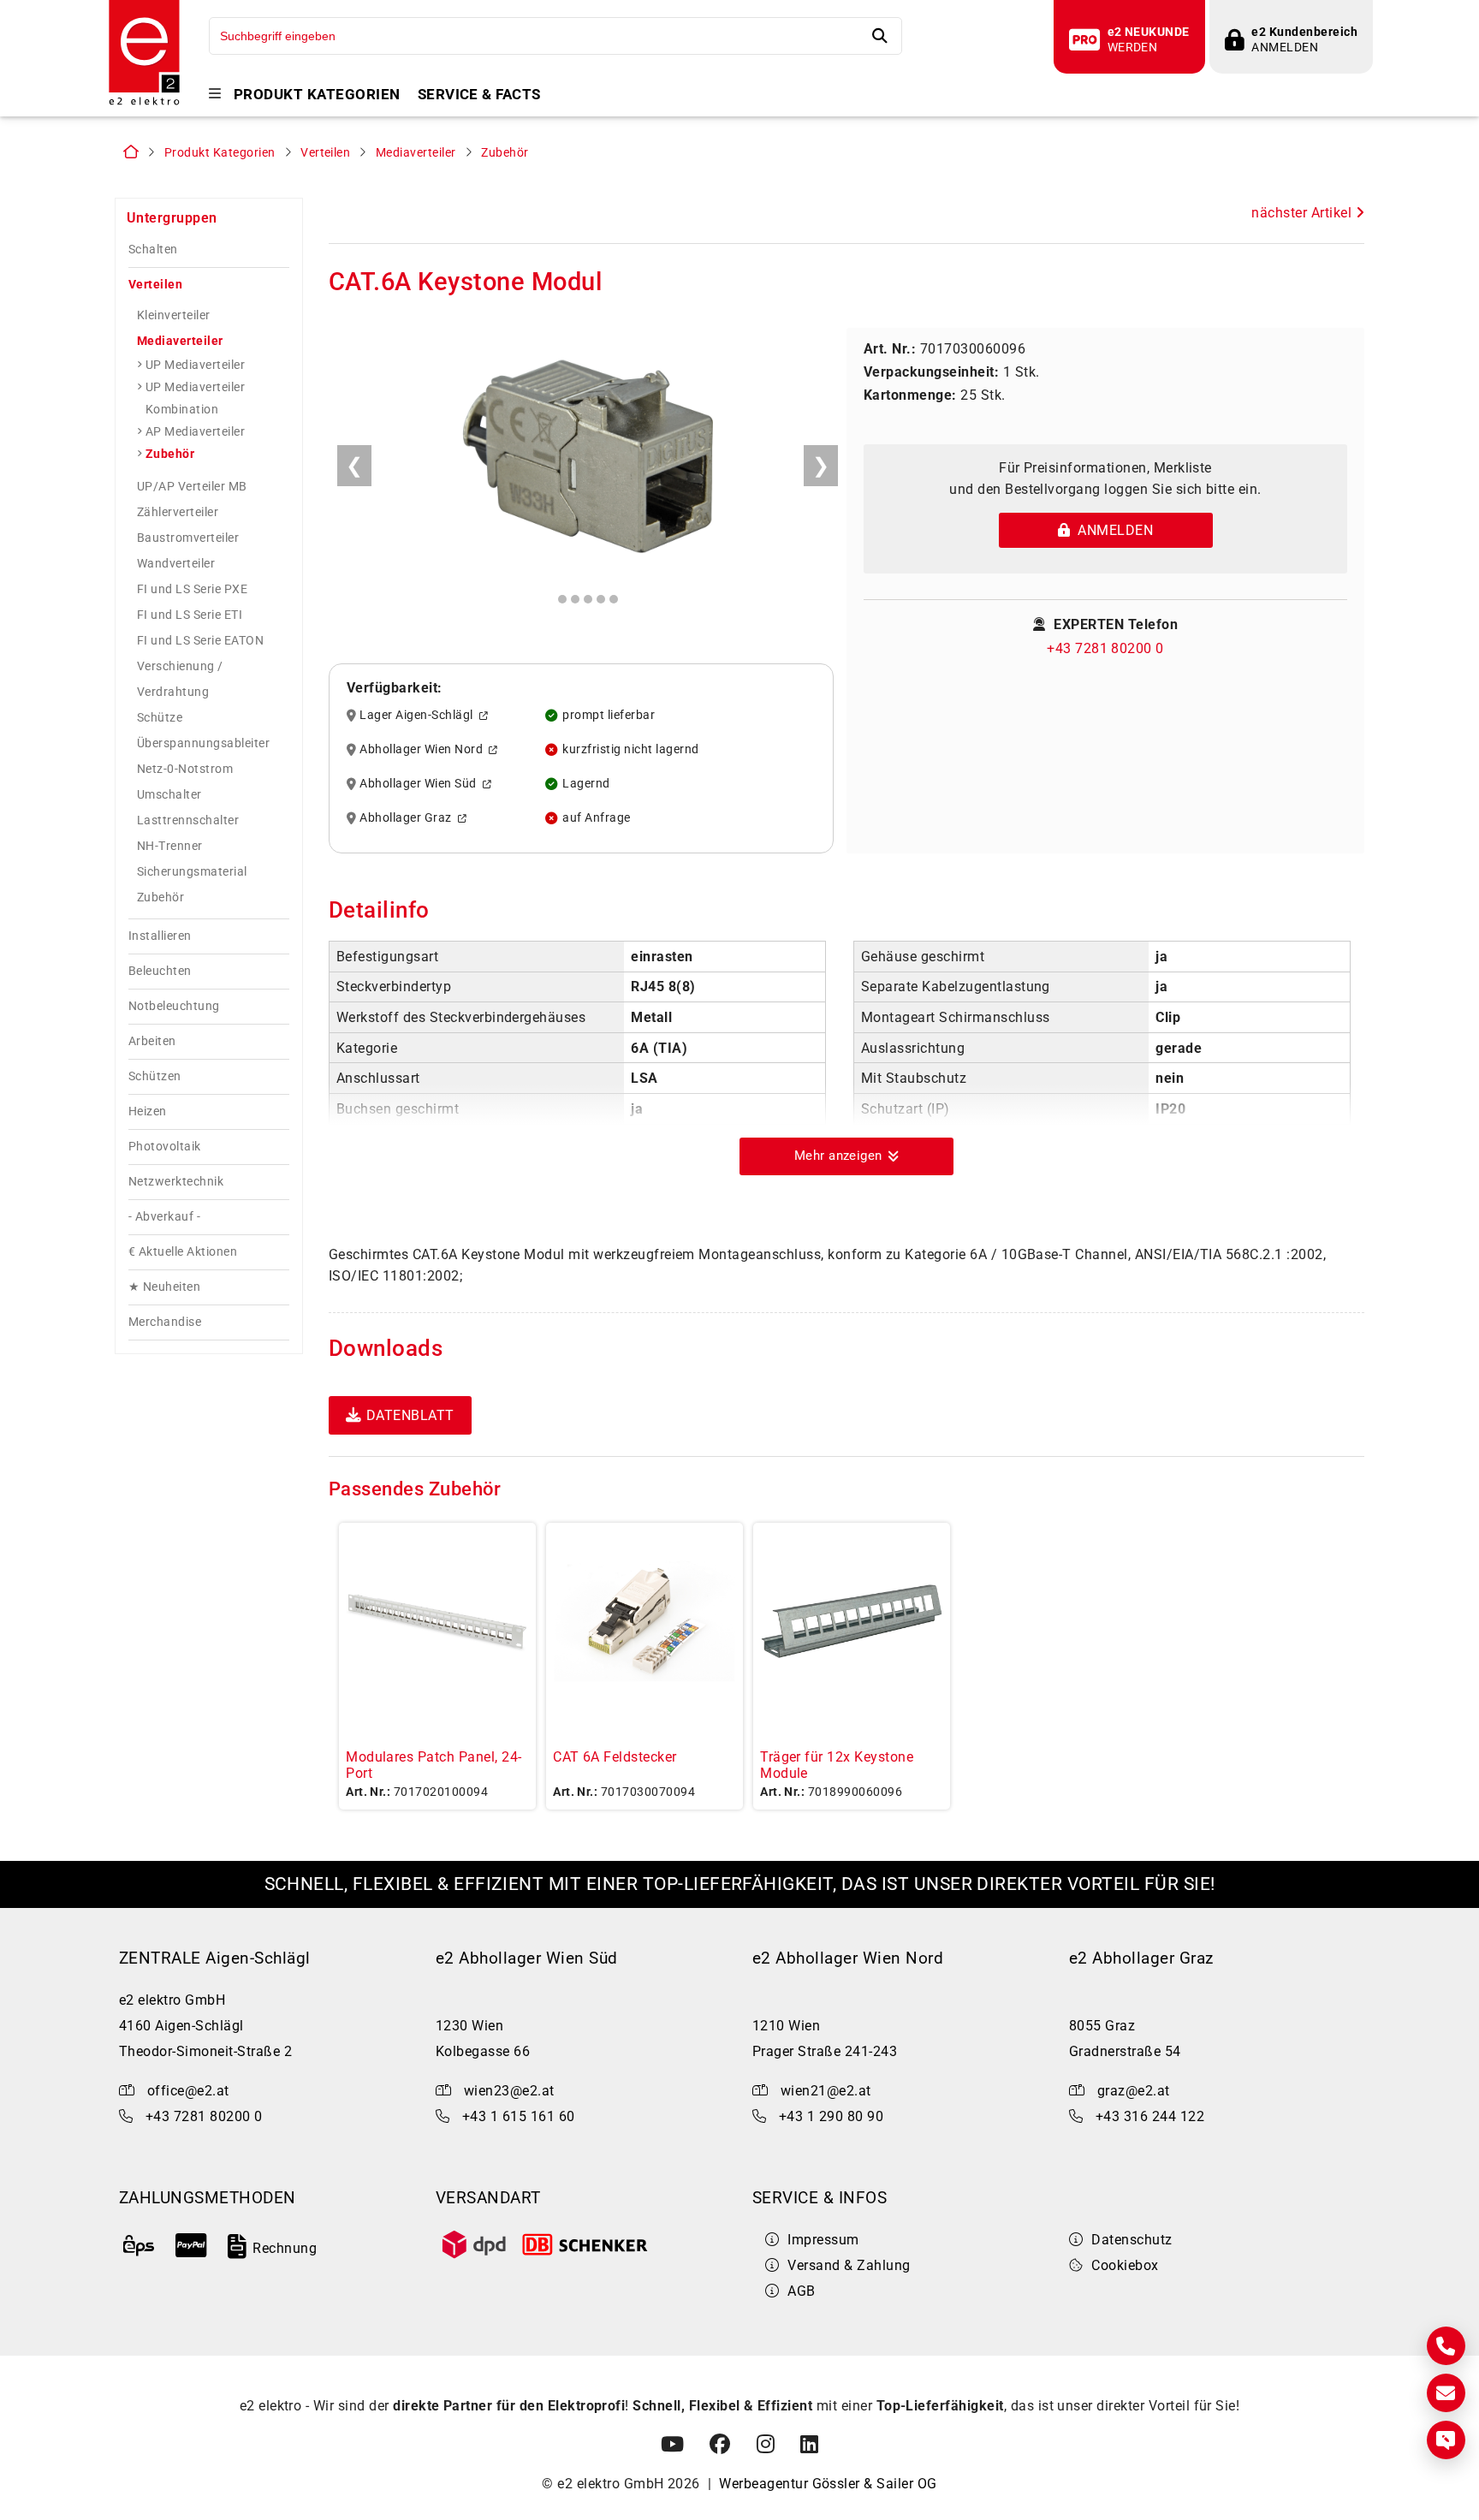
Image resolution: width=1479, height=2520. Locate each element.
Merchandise (165, 1322)
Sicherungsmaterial (192, 871)
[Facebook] (720, 2445)
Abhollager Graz (408, 818)
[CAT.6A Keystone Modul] (588, 459)
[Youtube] (672, 2445)
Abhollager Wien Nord (424, 750)
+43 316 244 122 (1150, 2116)
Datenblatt (410, 1415)
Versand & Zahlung (849, 2265)
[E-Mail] (1446, 2393)
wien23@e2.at (509, 2091)
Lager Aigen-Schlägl (419, 716)
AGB (801, 2291)
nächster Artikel (1303, 213)
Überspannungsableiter (203, 743)
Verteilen (325, 153)
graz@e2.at (1134, 2091)
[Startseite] (144, 103)
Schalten (153, 250)
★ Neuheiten (164, 1287)
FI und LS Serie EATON (200, 640)
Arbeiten (152, 1041)
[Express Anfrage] (1446, 2440)
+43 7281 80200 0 (1105, 648)
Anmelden (1111, 530)
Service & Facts (479, 95)
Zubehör (505, 153)
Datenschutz (1132, 2240)
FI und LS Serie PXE (192, 589)
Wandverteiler (176, 563)
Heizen (148, 1111)
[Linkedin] (809, 2445)
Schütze (160, 717)
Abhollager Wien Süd (421, 784)
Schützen (155, 1076)
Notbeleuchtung (174, 1006)
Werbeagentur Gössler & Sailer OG (828, 2484)
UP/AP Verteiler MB (192, 486)
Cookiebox (1125, 2265)
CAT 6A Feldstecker (615, 1757)
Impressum (823, 2240)
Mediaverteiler (416, 153)
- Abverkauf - (164, 1217)
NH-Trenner (170, 846)
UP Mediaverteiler (195, 365)
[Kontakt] (1446, 2346)
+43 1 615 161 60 (519, 2116)
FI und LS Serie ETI (190, 615)
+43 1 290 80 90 (831, 2116)
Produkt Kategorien (317, 95)
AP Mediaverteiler (195, 431)
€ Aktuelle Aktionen (183, 1252)
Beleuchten (160, 971)
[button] (846, 1156)
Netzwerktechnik (176, 1182)
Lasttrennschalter (188, 820)
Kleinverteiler (174, 315)
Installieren (160, 936)
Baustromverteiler (188, 538)
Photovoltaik (165, 1147)
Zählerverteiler (178, 512)
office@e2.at (188, 2091)
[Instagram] (766, 2445)
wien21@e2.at (826, 2091)
